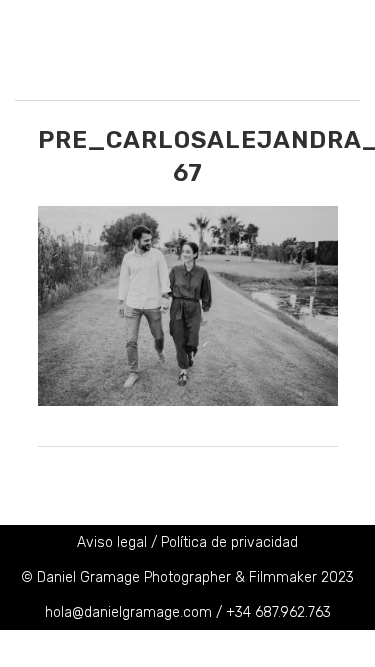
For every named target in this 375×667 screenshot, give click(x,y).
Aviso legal (112, 542)
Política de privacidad (229, 542)
